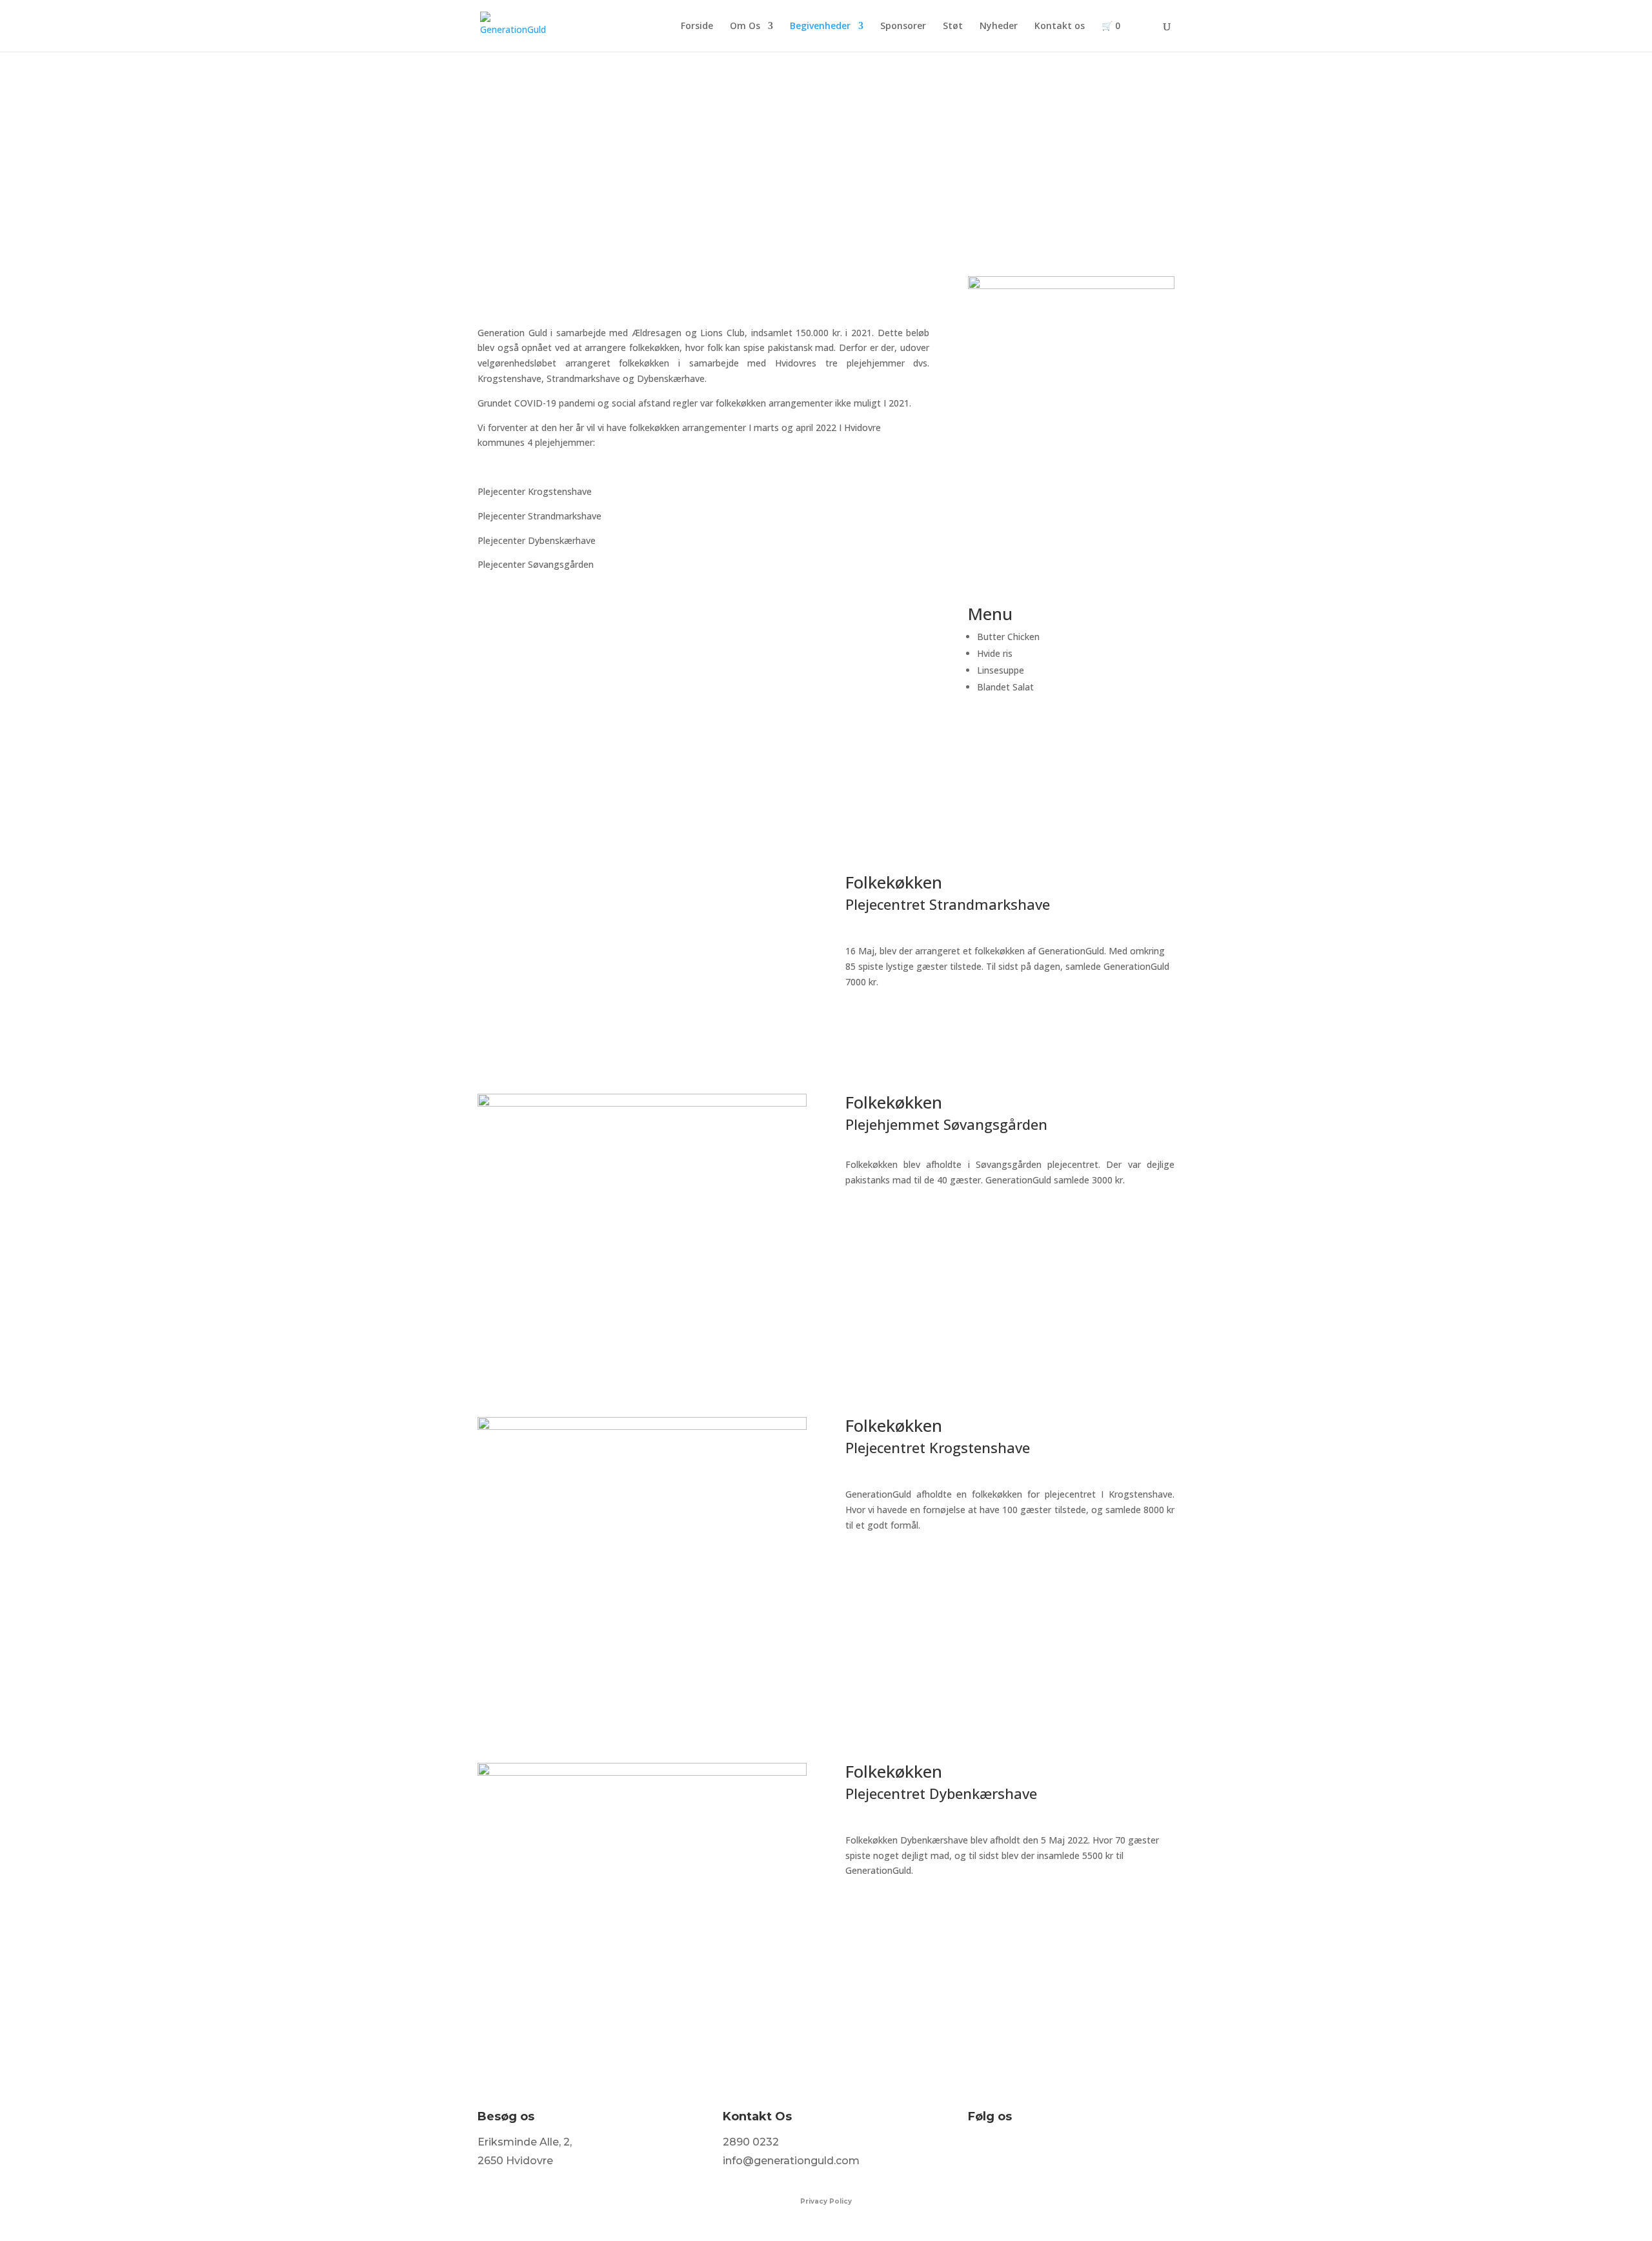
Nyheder (999, 26)
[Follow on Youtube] (1060, 2152)
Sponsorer (903, 26)
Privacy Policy (826, 2201)
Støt (953, 26)
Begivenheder (820, 26)
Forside (697, 26)
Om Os (745, 26)
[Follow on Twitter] (1005, 2152)
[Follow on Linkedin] (1032, 2152)
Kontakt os (1060, 26)
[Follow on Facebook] (978, 2152)
